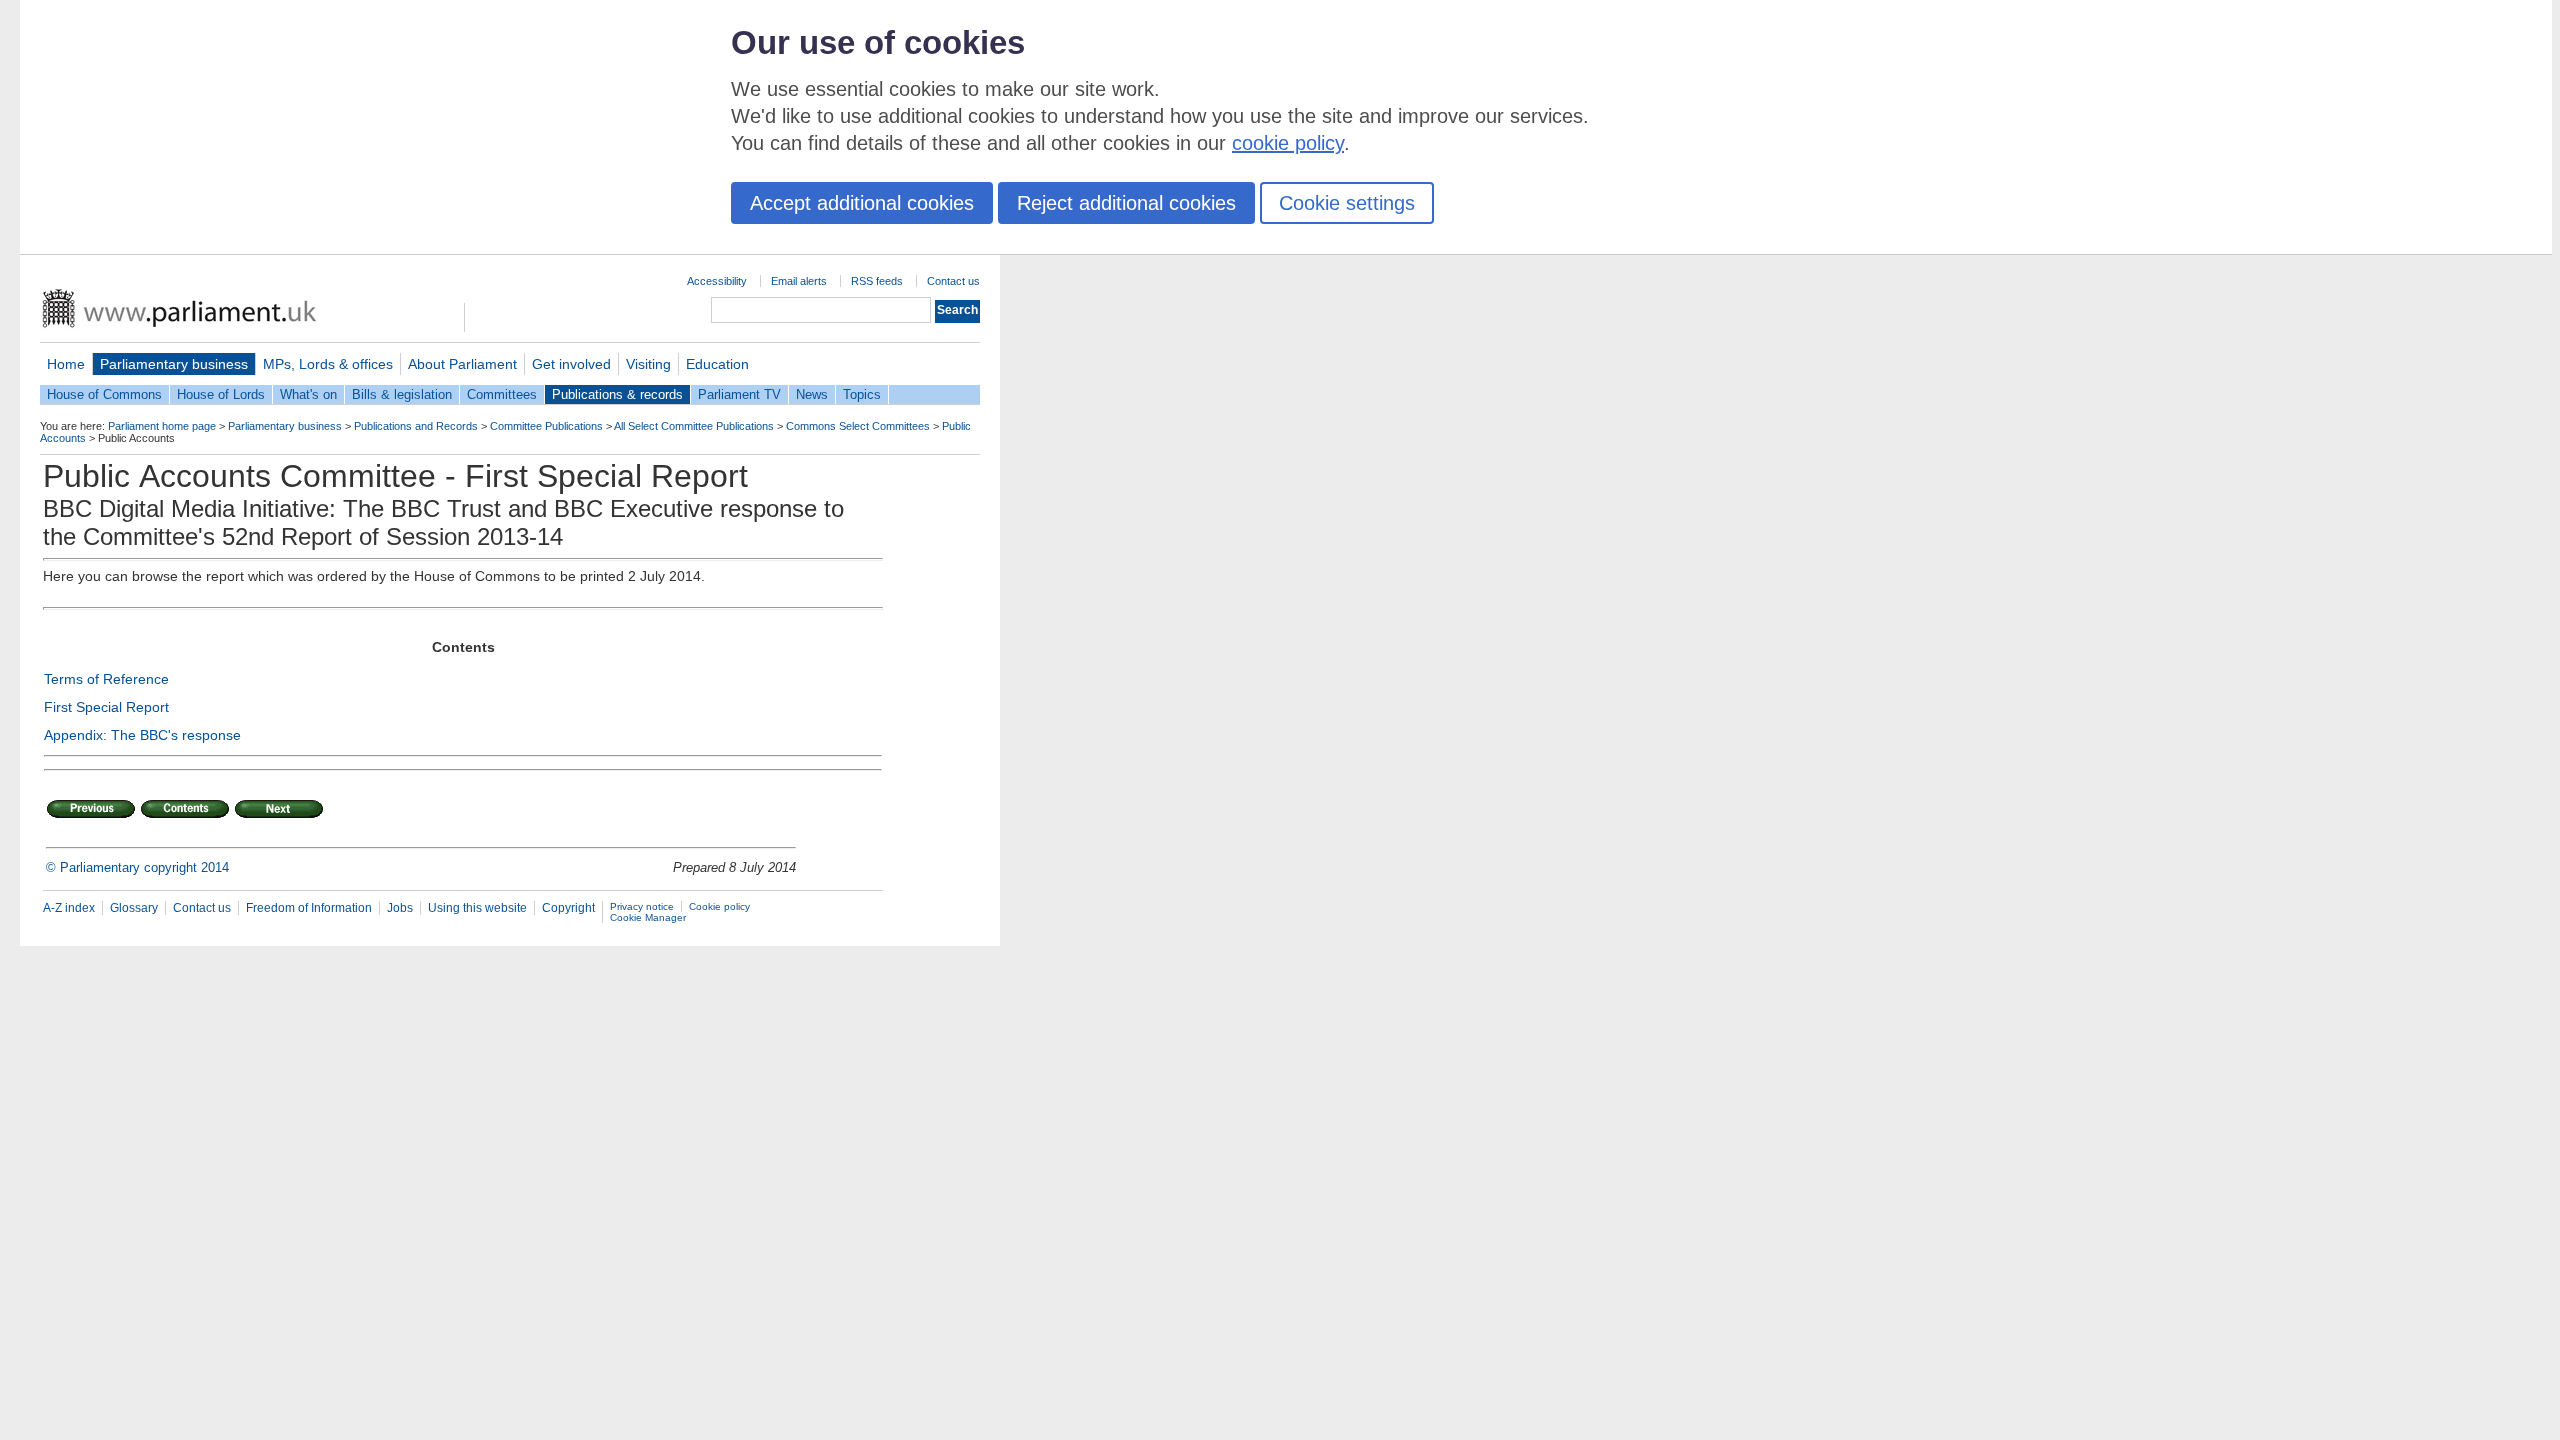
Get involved (571, 364)
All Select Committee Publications (694, 426)
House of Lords (221, 394)
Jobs (400, 908)
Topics (862, 394)
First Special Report (106, 707)
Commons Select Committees (858, 426)
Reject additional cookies (1126, 203)
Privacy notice (642, 906)
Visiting (648, 364)
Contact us (953, 281)
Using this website (477, 908)
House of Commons (104, 394)
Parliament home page (162, 426)
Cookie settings (1347, 203)
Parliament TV (739, 394)
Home (66, 364)
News (812, 394)
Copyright (568, 908)
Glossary (134, 908)
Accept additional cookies (862, 203)
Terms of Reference (106, 679)
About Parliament (462, 364)
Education (717, 364)
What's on (308, 394)
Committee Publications (546, 426)
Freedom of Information (309, 908)
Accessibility (717, 281)
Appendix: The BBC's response (142, 735)
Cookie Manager (648, 917)
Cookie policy (719, 906)
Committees (502, 394)
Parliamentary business (174, 364)
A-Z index (69, 908)
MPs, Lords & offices (328, 364)
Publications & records (617, 394)
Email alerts (799, 281)
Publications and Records (416, 426)
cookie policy (1288, 143)
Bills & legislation (402, 394)
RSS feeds (877, 281)
